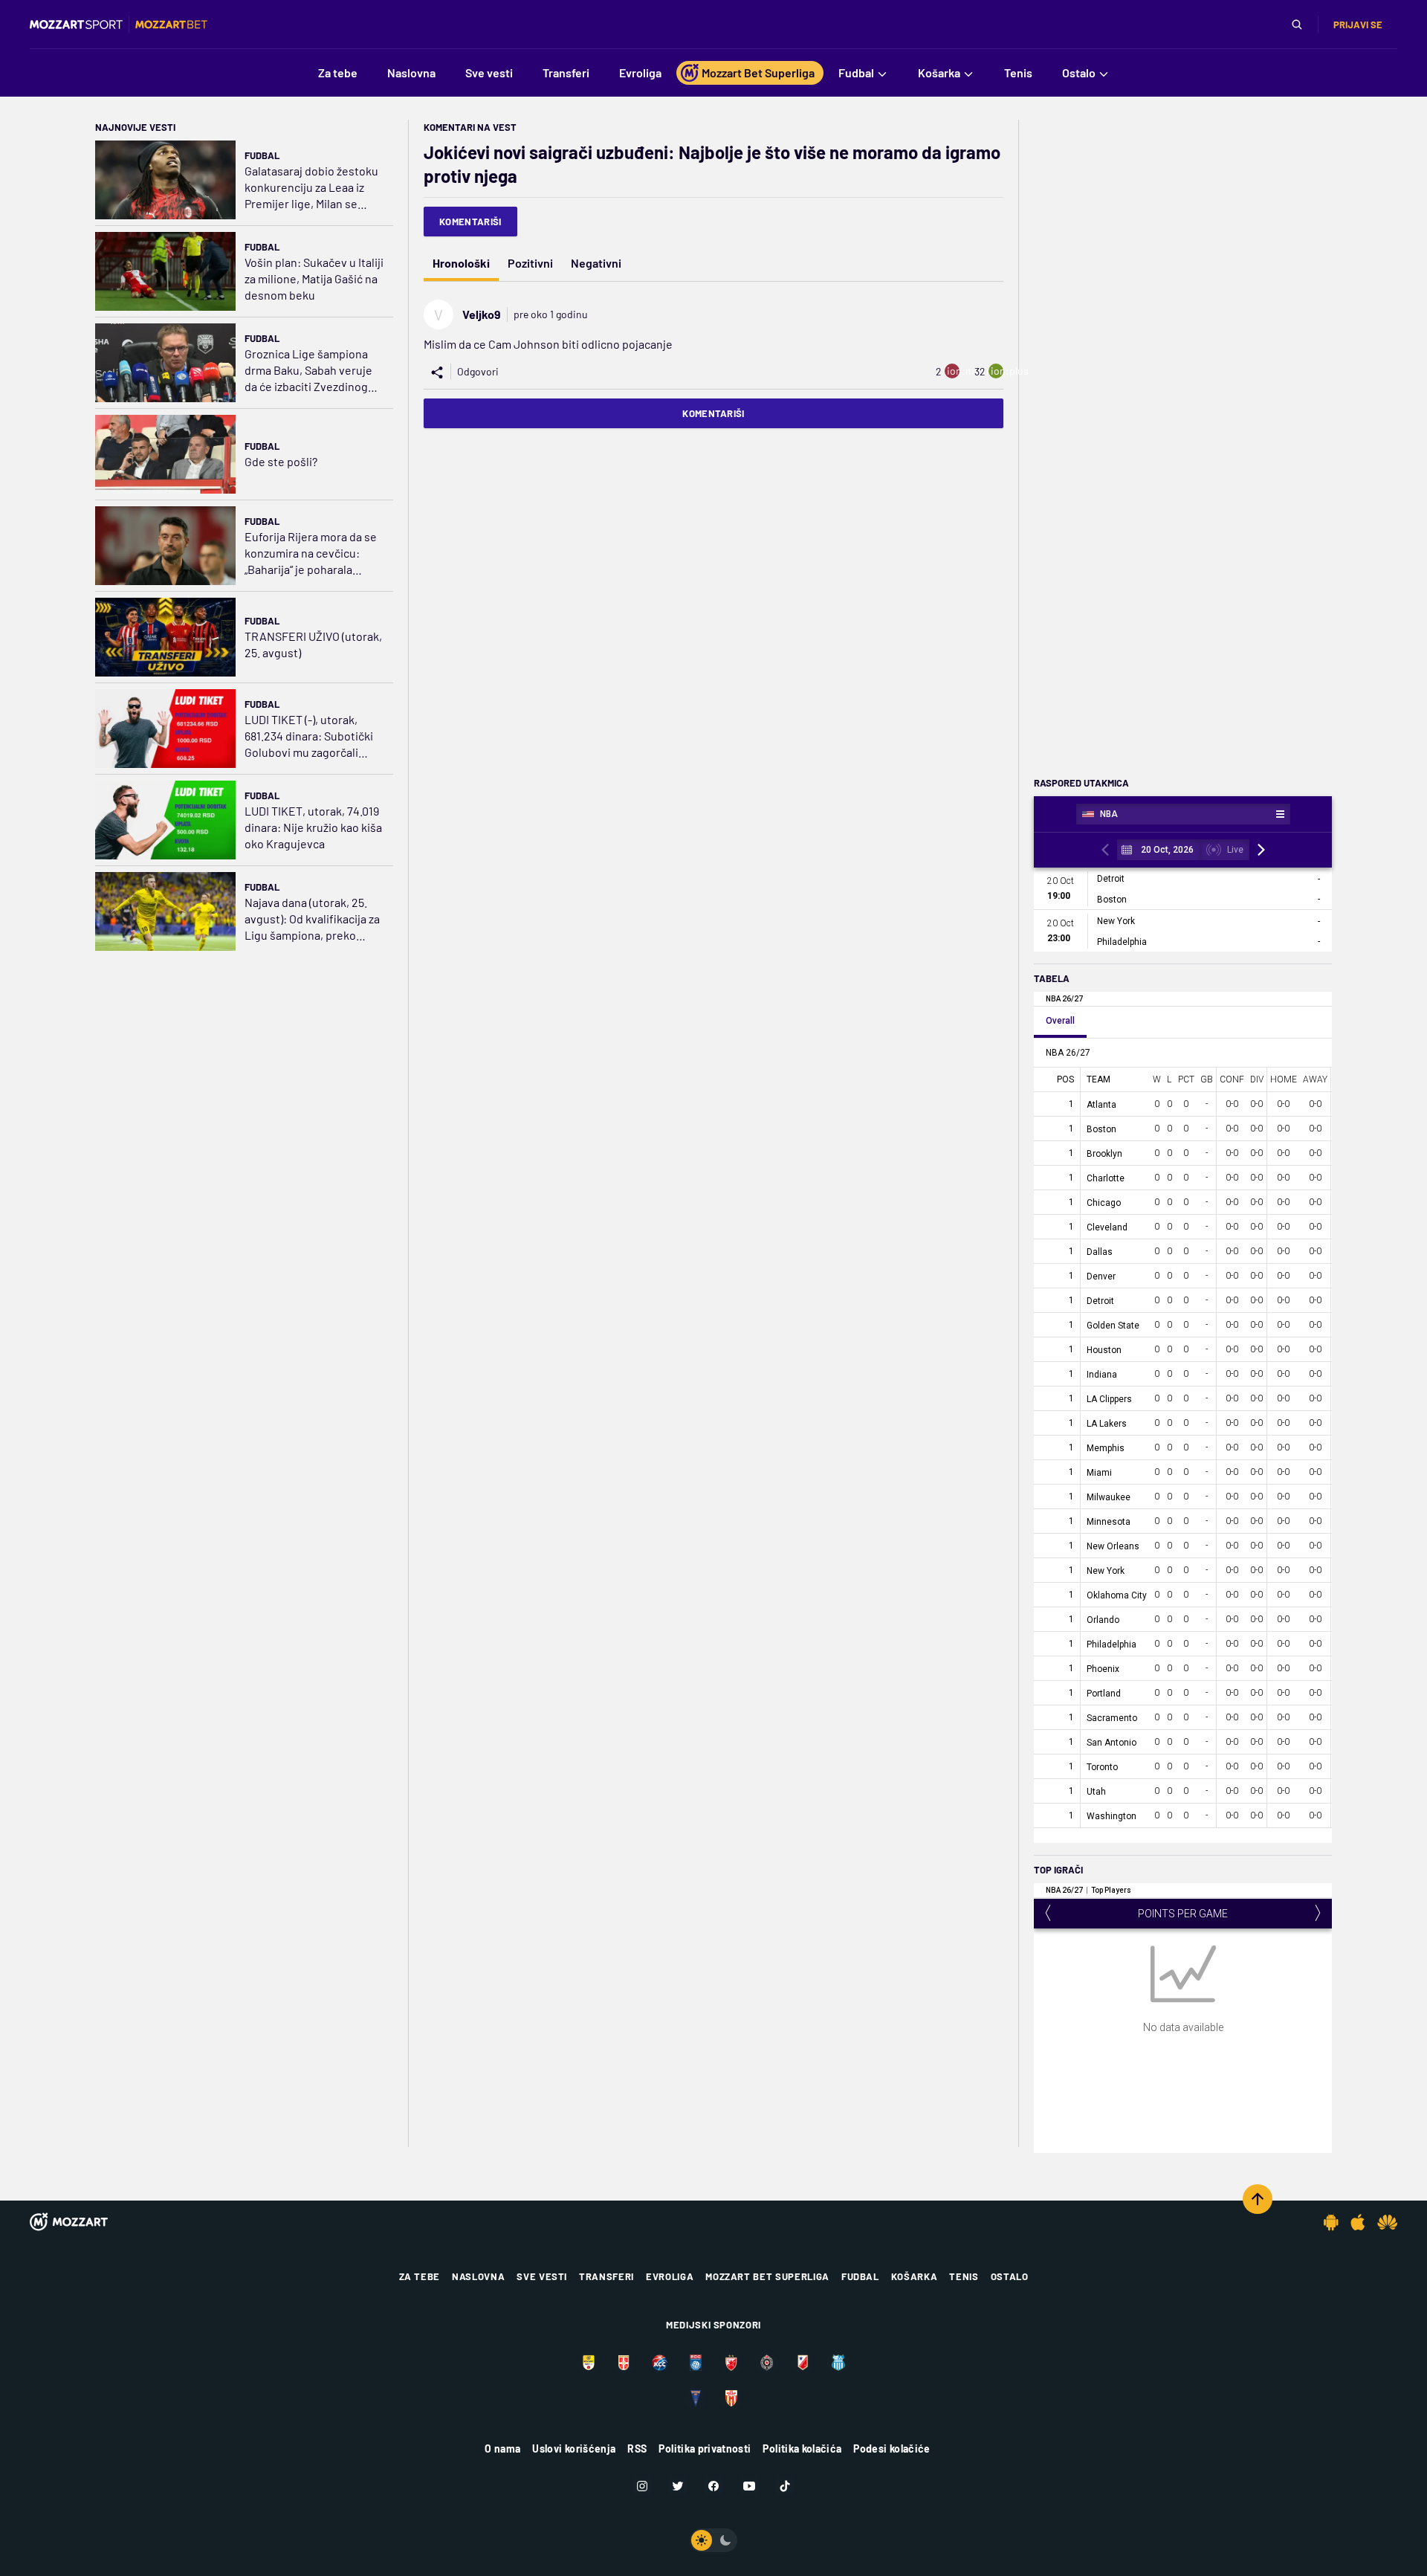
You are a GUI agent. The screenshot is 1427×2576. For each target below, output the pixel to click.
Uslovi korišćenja (574, 2449)
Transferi (606, 2276)
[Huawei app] (1387, 2222)
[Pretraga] (1297, 25)
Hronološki (461, 263)
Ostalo (1010, 2276)
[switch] (713, 2540)
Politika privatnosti (705, 2449)
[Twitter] (678, 2486)
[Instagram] (642, 2486)
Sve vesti (542, 2276)
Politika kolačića (802, 2449)
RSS (637, 2449)
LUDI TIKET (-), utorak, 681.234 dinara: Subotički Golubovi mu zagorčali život (309, 736)
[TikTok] (785, 2486)
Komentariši (470, 222)
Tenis (964, 2276)
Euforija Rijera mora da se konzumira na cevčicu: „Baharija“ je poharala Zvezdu (311, 553)
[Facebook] (713, 2486)
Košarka (915, 2276)
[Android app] (1331, 2222)
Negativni (596, 263)
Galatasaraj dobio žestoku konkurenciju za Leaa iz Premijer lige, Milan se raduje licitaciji (311, 188)
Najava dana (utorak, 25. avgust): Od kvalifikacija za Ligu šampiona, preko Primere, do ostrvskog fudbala (312, 919)
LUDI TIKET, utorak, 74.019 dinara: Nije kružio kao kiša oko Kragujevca (313, 827)
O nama (502, 2449)
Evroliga (670, 2276)
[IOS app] (1358, 2222)
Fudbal (262, 155)
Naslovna (478, 2276)
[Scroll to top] (1258, 2199)
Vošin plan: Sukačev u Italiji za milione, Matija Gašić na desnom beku (314, 278)
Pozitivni (530, 263)
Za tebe (420, 2276)
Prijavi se (1358, 25)
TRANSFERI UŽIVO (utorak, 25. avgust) (313, 644)
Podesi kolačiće (892, 2449)
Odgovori (478, 371)
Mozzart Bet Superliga (767, 2276)
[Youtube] (749, 2486)
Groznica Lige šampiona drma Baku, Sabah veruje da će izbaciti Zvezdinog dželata (308, 371)
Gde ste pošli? (281, 461)
